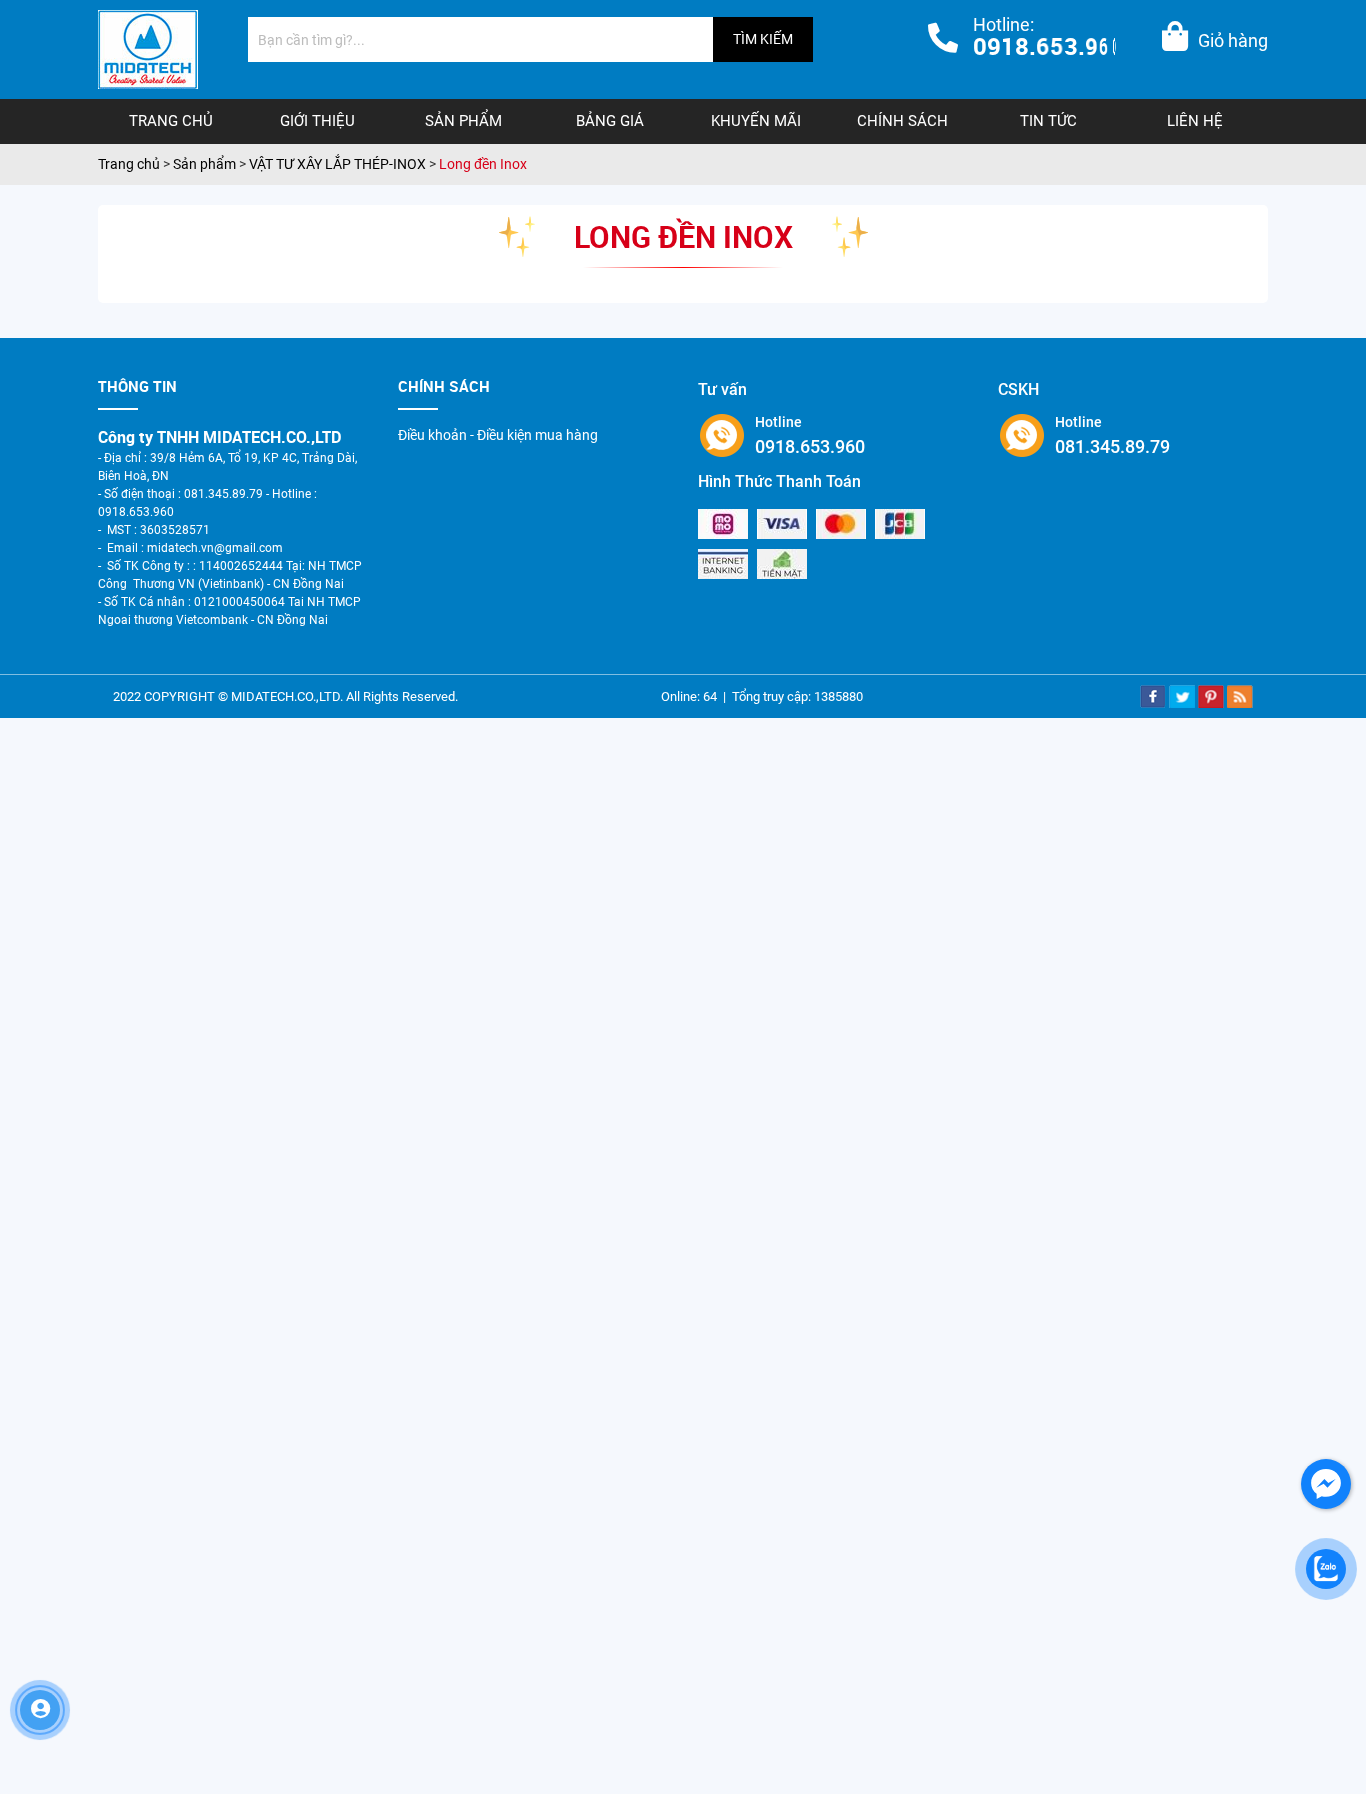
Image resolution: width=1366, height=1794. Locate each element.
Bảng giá (610, 121)
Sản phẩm (463, 121)
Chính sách (902, 121)
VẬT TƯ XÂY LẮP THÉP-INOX (337, 164)
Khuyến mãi (756, 121)
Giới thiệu (317, 121)
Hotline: (1050, 38)
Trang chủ (171, 121)
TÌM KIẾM (763, 39)
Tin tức (1048, 121)
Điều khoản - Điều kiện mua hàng (498, 435)
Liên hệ (1195, 121)
